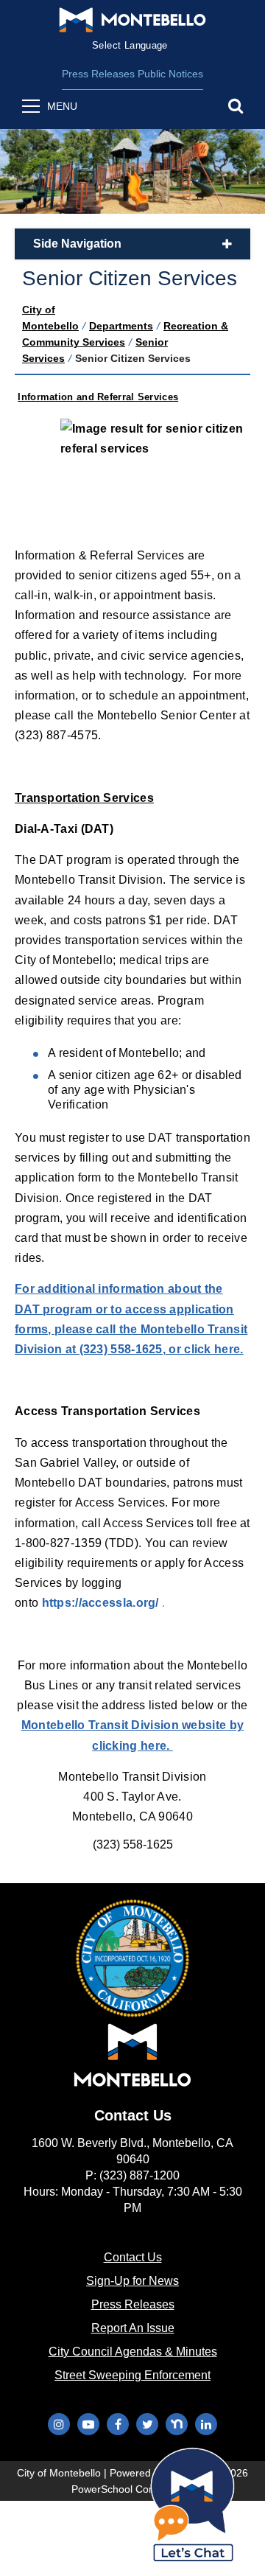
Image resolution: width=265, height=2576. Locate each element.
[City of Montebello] (132, 20)
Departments (121, 326)
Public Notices (170, 74)
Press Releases (98, 74)
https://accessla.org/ (102, 1603)
